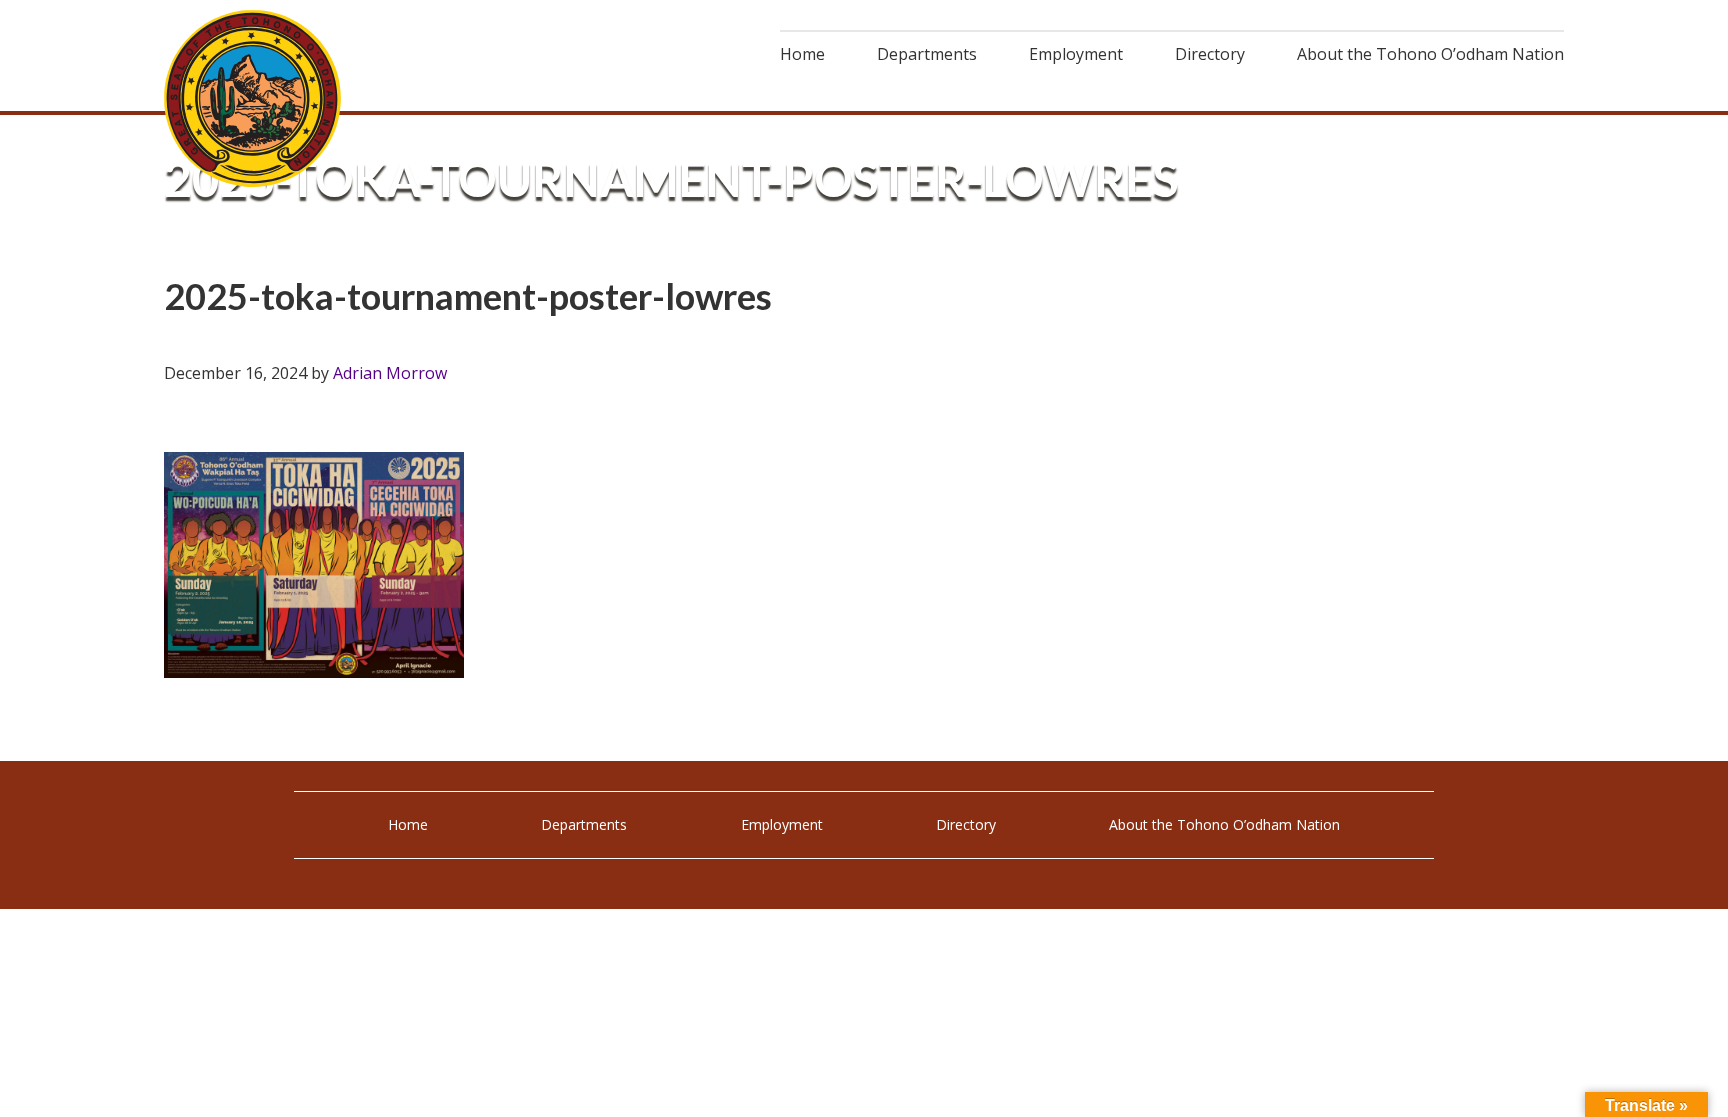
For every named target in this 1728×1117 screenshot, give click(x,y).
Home (408, 824)
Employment (782, 824)
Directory (966, 824)
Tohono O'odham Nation (254, 98)
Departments (584, 824)
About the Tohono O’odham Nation (1224, 824)
